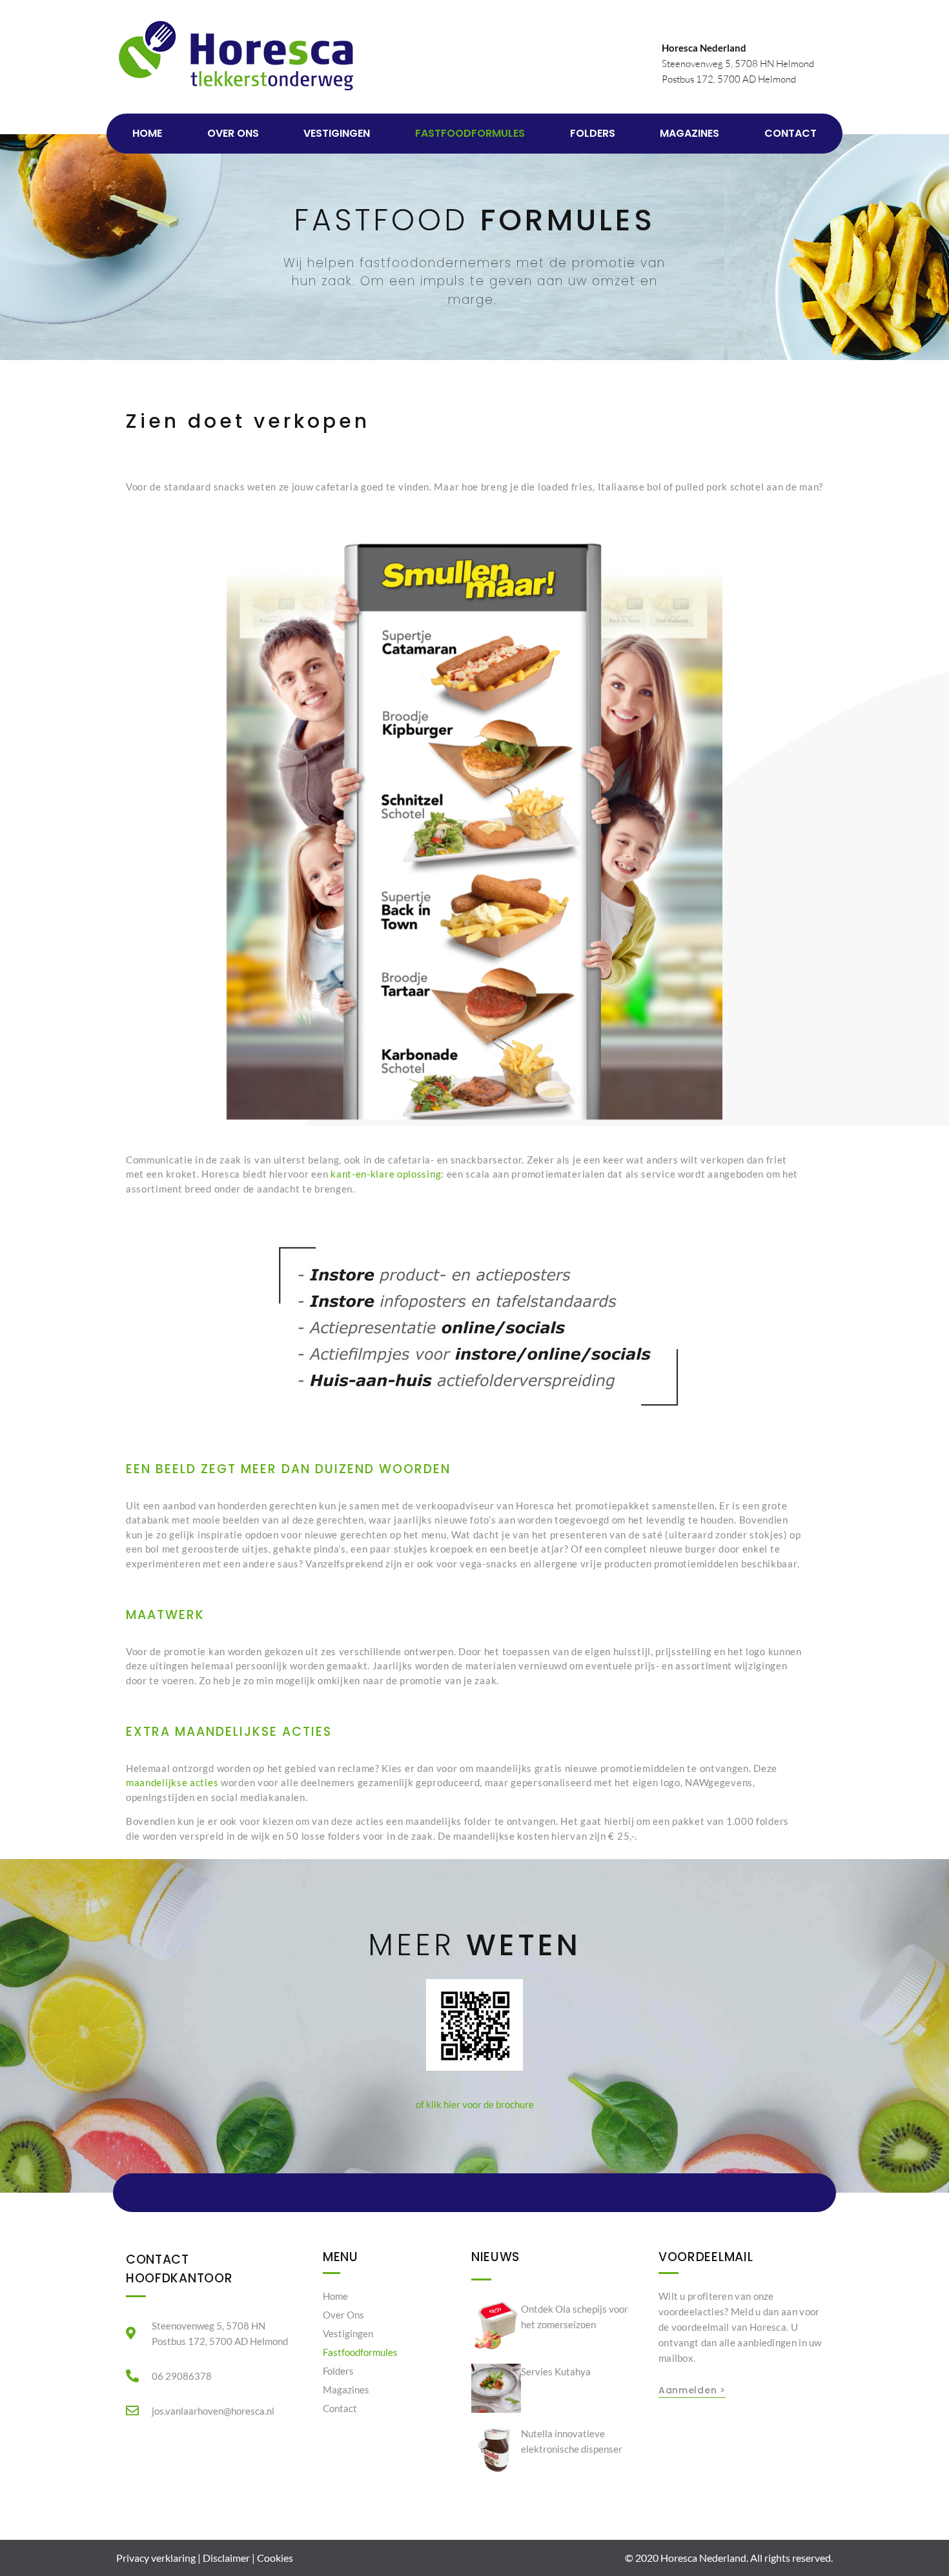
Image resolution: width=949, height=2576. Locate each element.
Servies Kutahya (556, 2371)
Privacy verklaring (156, 2558)
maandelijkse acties (172, 1782)
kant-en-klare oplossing (386, 1174)
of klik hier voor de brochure (475, 2104)
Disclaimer (226, 2558)
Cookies (275, 2558)
